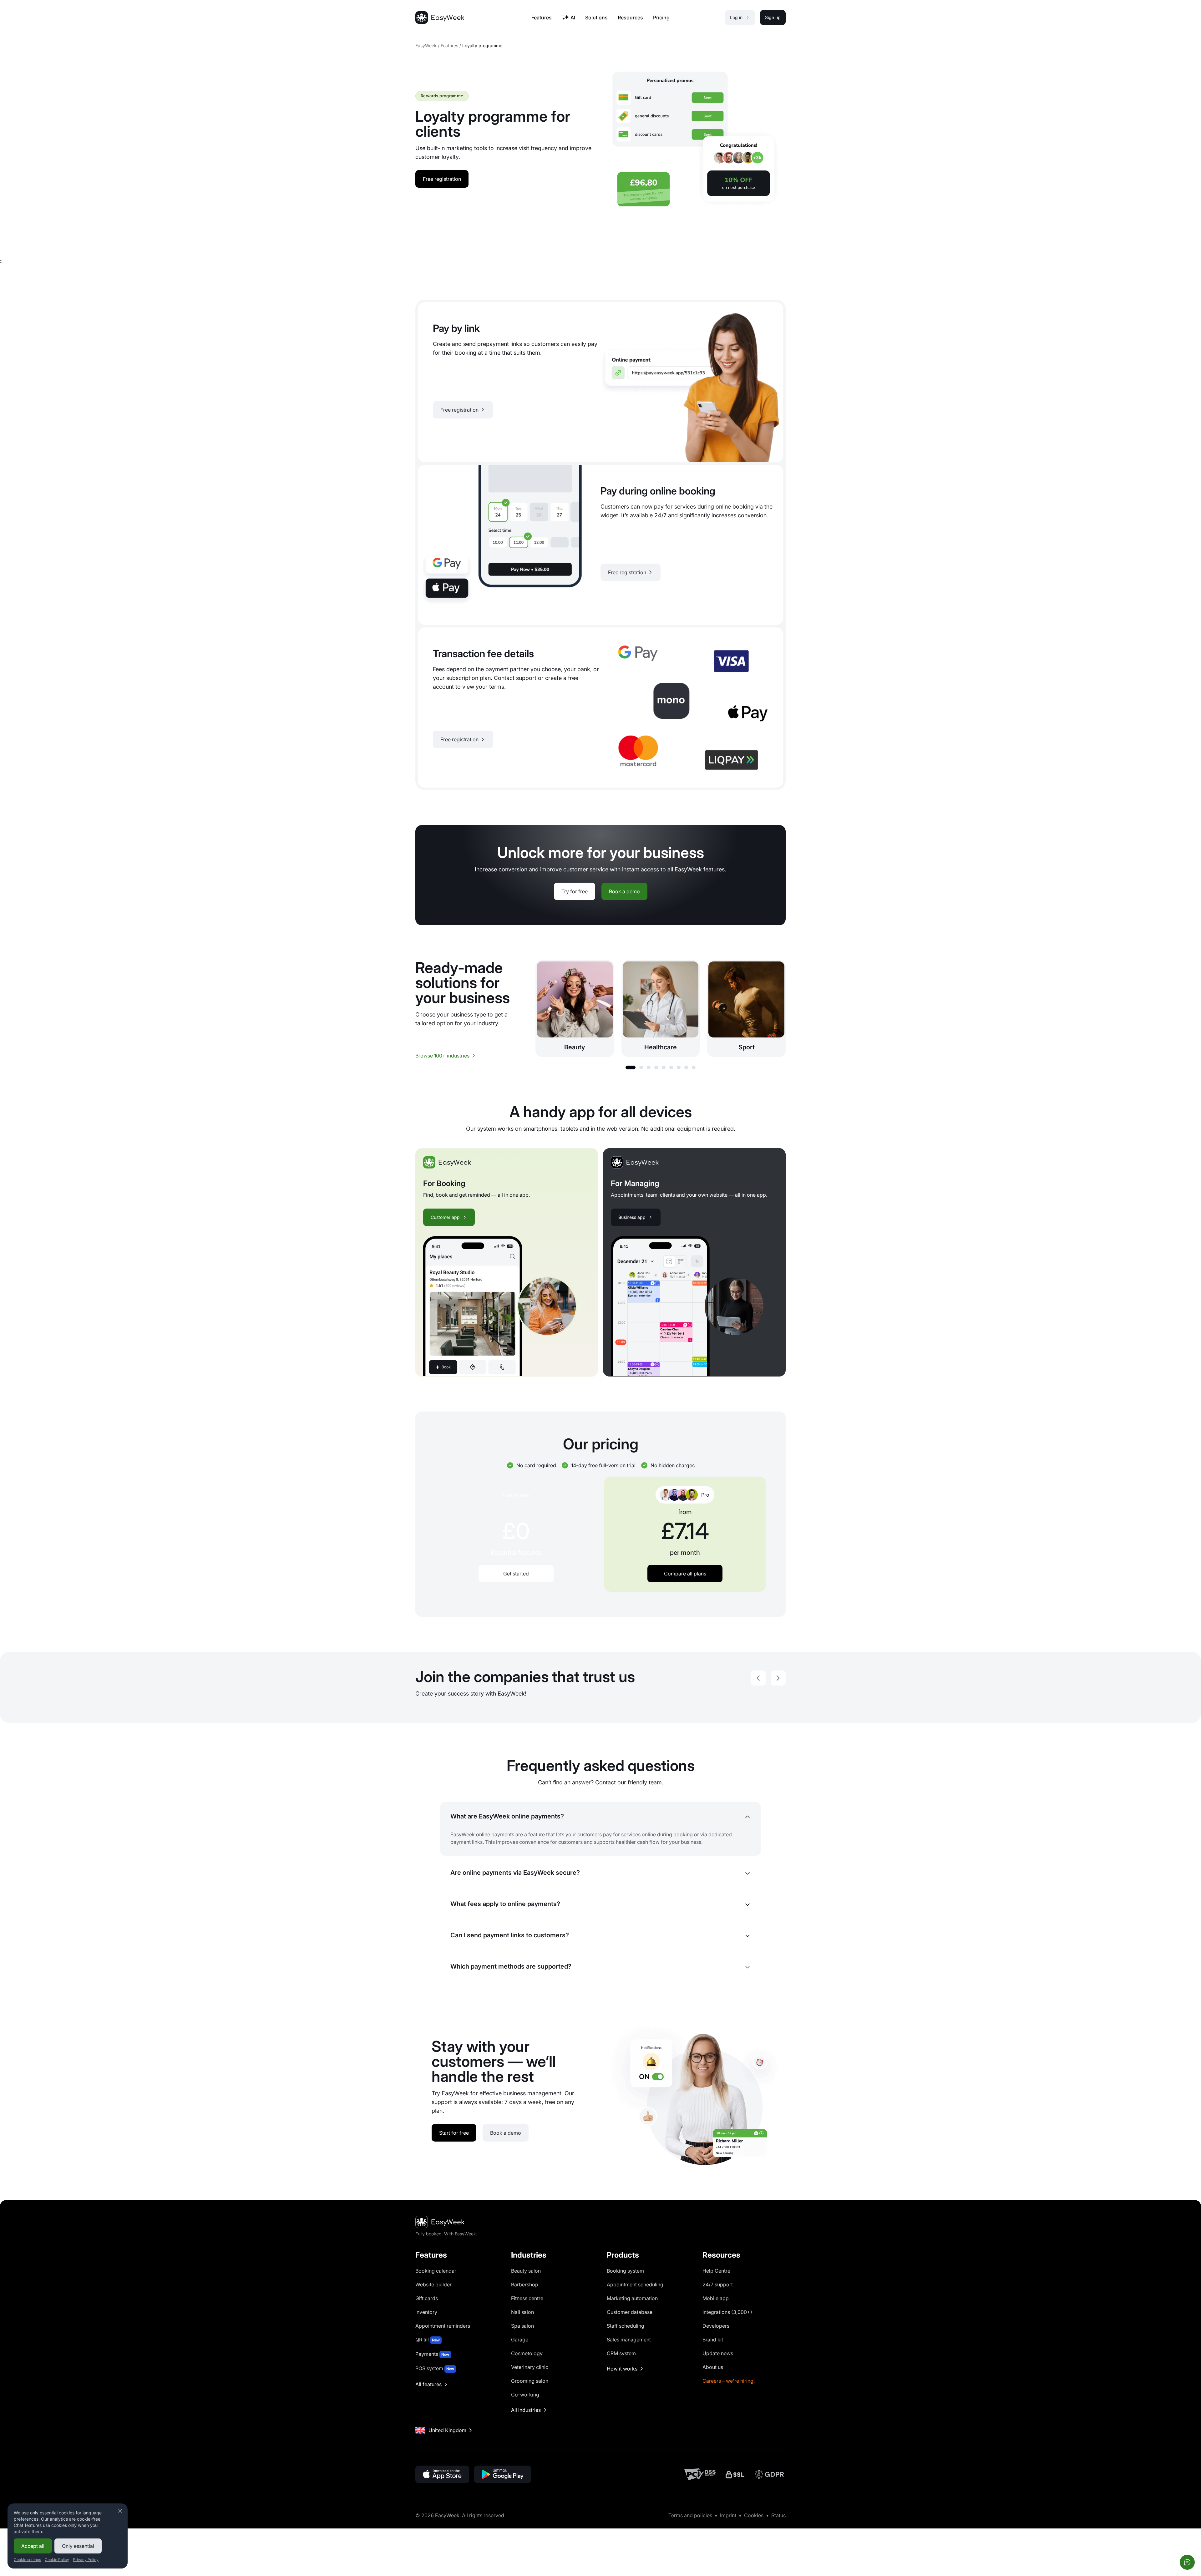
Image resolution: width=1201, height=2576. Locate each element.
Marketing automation (632, 2298)
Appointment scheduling (635, 2284)
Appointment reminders (443, 2326)
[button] (631, 1067)
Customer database (630, 2312)
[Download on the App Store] (442, 2474)
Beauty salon (526, 2271)
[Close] (120, 2511)
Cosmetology (527, 2353)
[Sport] (746, 1009)
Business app (632, 1217)
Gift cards (427, 2298)
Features (449, 46)
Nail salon (522, 2312)
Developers (716, 2326)
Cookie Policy (57, 2560)
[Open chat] (1187, 2562)
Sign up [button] (773, 17)
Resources (630, 18)
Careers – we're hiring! (729, 2381)
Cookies (754, 2515)
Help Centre (716, 2271)
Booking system (625, 2271)
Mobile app (716, 2298)
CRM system (621, 2353)
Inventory (426, 2312)
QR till (428, 2340)
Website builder (433, 2284)
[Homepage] (440, 18)
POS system (435, 2368)
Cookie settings (27, 2560)
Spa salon (522, 2326)
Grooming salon (530, 2381)
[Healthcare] (661, 1009)
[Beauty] (575, 1009)
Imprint (728, 2515)
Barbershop (525, 2284)
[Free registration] (600, 382)
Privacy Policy (86, 2560)
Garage (520, 2340)
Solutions (596, 18)
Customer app (445, 1217)
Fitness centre (527, 2298)
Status (778, 2515)
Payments (432, 2354)
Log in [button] (736, 17)
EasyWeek (426, 46)
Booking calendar (436, 2271)
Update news (718, 2353)
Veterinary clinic (530, 2367)
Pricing (661, 18)
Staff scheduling (626, 2326)
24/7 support (718, 2284)
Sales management (629, 2340)
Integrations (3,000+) (727, 2312)
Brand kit (713, 2340)
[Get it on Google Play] (503, 2474)
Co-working (525, 2395)
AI (573, 18)
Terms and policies (690, 2515)
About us (713, 2367)
